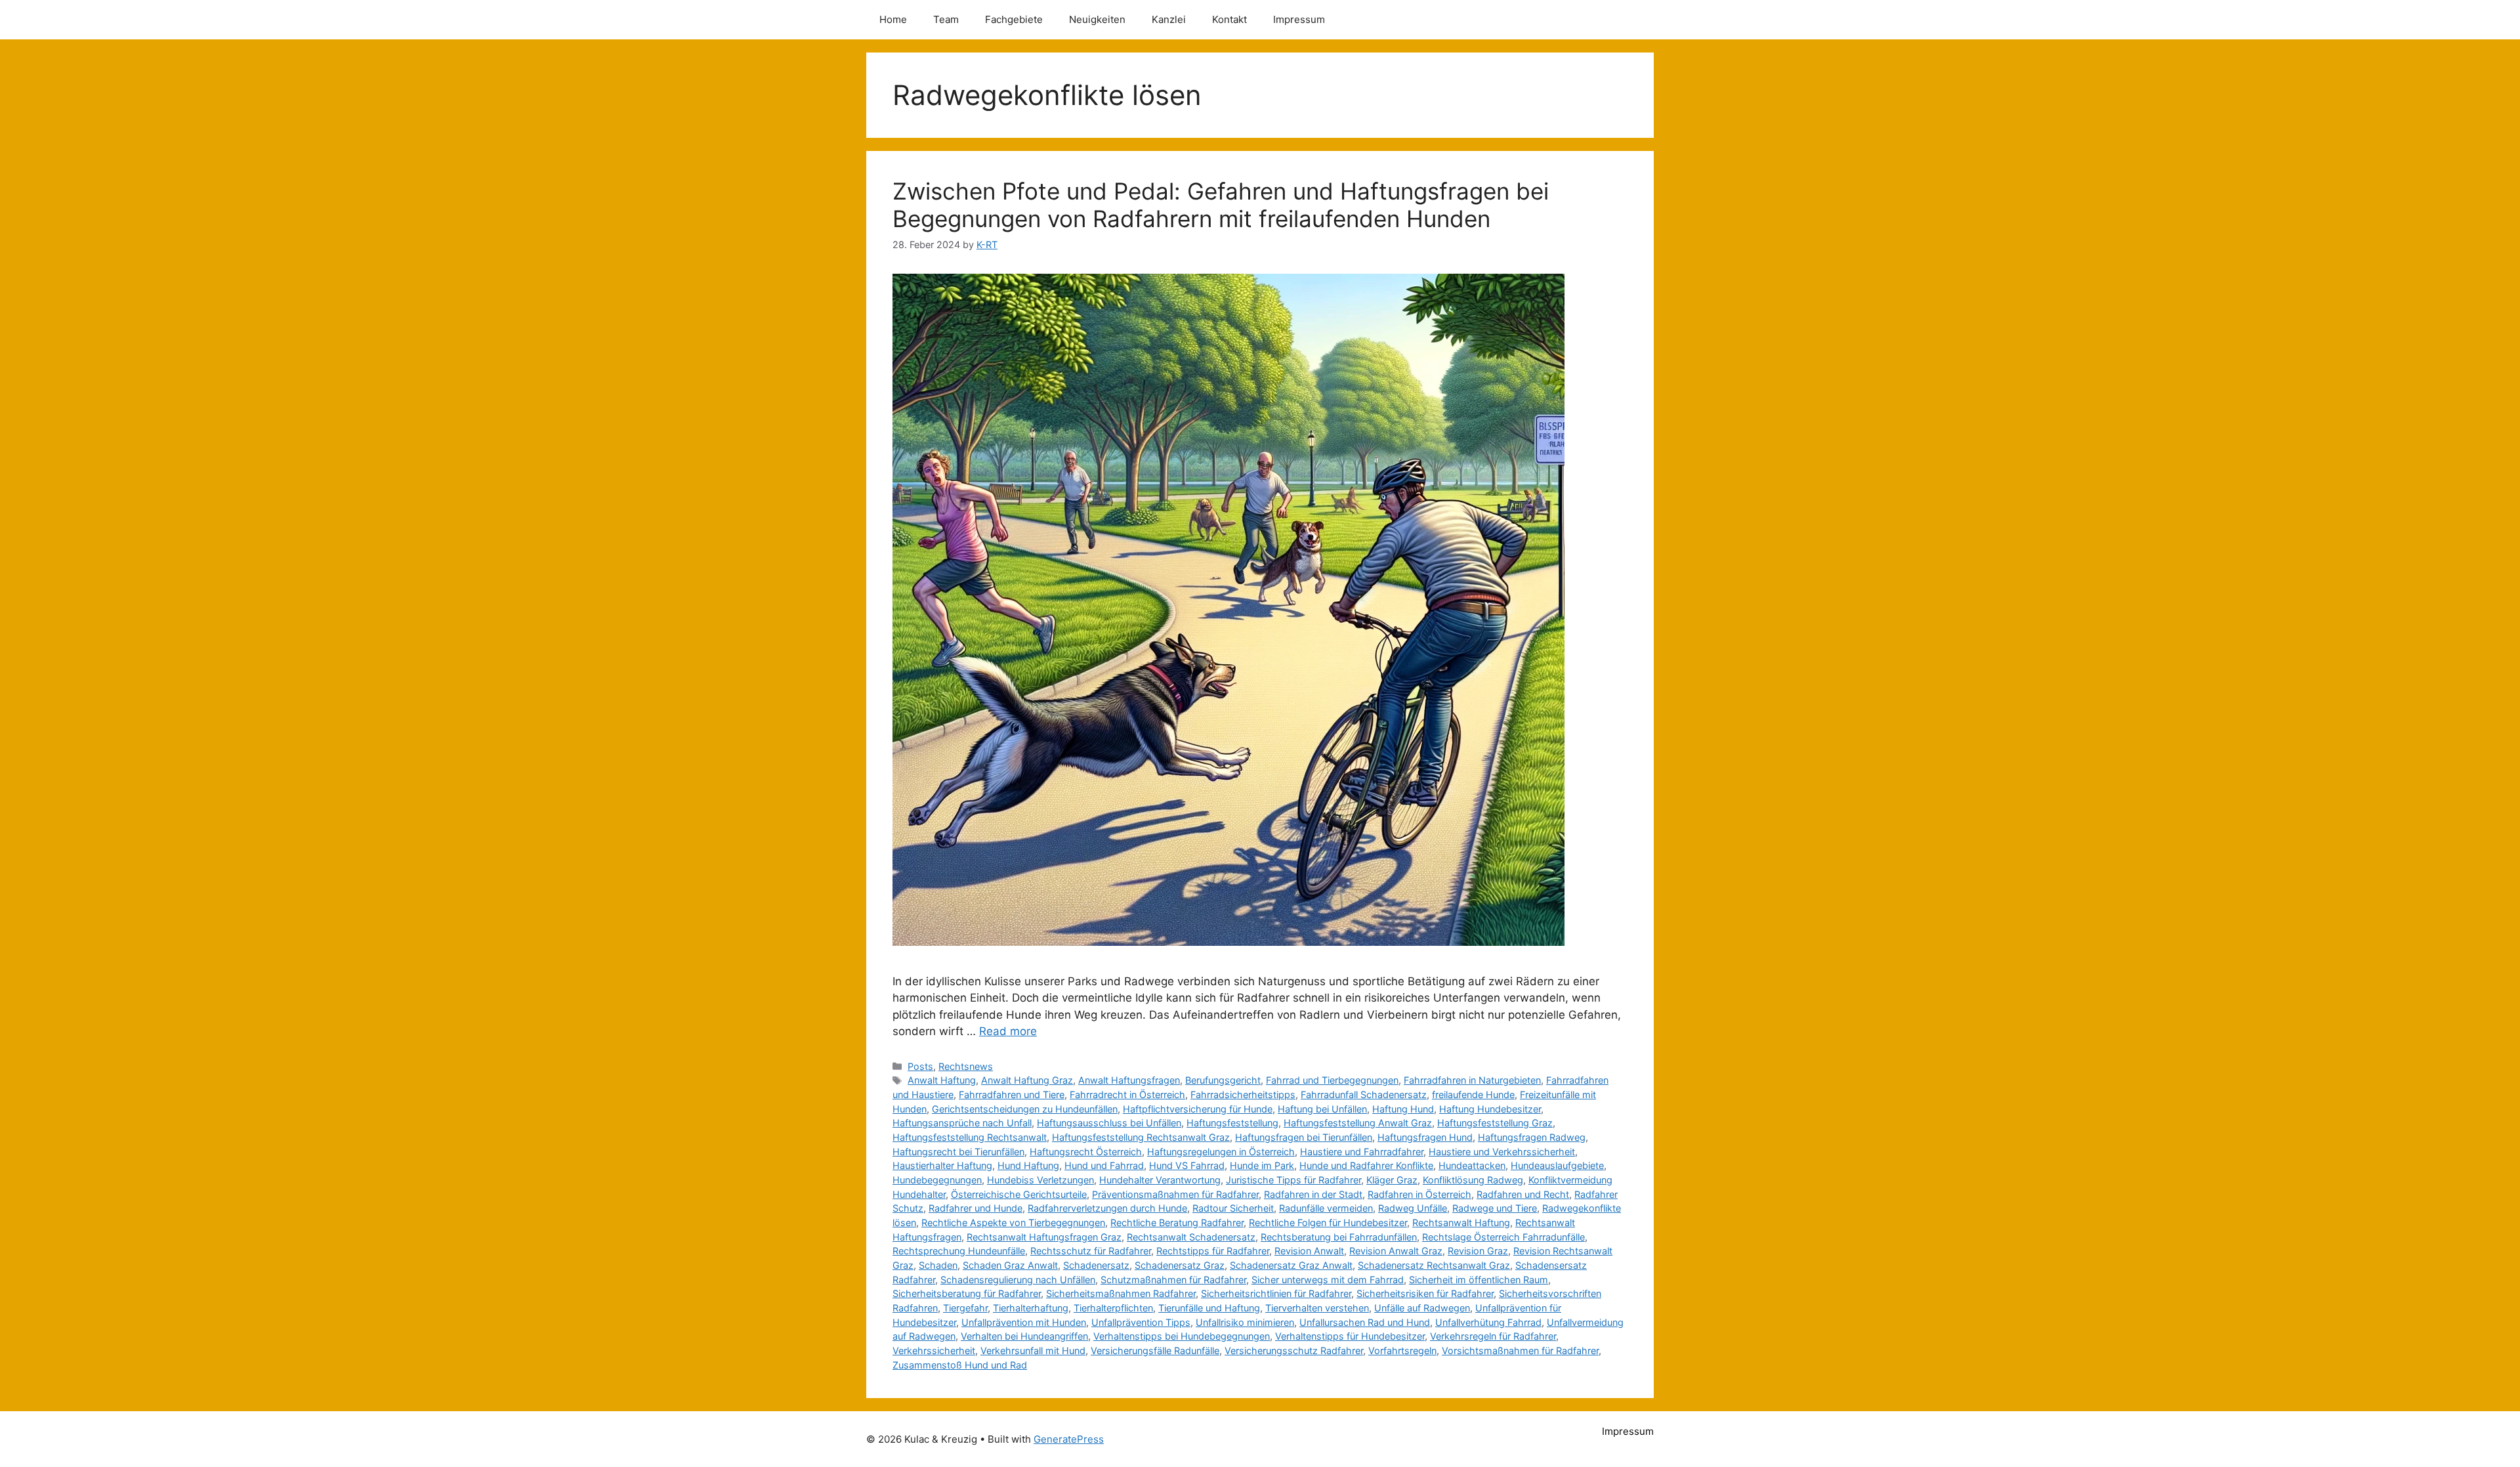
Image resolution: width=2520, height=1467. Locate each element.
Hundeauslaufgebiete (1557, 1165)
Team (946, 19)
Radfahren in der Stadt (1313, 1194)
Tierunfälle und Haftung (1209, 1308)
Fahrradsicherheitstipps (1243, 1095)
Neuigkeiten (1097, 19)
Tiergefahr (965, 1308)
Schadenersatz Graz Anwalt (1291, 1265)
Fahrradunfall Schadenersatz (1364, 1095)
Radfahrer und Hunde (976, 1208)
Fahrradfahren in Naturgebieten (1472, 1080)
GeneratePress (1069, 1439)
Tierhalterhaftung (1031, 1308)
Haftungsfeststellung (1232, 1123)
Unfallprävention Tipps (1141, 1322)
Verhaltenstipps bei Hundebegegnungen (1182, 1336)
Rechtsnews (966, 1066)
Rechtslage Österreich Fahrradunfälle (1503, 1237)
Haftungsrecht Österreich (1086, 1152)
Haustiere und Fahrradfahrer (1362, 1152)
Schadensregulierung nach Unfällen (1018, 1280)
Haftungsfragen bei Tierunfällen (1304, 1137)
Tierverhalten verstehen (1317, 1308)
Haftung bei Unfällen (1322, 1109)
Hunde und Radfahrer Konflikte (1366, 1165)
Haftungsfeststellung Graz (1495, 1123)
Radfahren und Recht (1523, 1194)
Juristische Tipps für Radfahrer (1293, 1180)
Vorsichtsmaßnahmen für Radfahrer (1520, 1350)
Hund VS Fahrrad (1187, 1165)
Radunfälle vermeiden (1326, 1208)
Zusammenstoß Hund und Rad (960, 1365)
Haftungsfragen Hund (1425, 1137)
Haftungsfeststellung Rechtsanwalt (970, 1137)
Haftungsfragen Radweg (1532, 1137)
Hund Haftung (1028, 1165)
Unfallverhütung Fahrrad (1488, 1322)
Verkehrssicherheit (934, 1350)
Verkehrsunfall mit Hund (1033, 1350)
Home (893, 19)
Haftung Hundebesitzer (1490, 1109)
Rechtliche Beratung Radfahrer (1177, 1222)
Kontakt (1229, 19)
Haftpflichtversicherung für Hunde (1198, 1109)
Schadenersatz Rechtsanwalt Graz (1434, 1265)
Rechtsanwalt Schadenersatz (1191, 1237)
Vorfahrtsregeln (1402, 1350)
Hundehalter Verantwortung (1160, 1180)
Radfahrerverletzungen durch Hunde (1107, 1208)
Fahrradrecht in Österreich (1127, 1095)
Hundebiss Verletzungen (1040, 1180)
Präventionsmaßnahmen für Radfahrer (1175, 1194)
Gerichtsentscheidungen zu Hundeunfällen (1025, 1109)
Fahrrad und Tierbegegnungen (1332, 1080)
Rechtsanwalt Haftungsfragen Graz (1044, 1237)
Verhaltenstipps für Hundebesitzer (1350, 1336)
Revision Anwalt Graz (1396, 1251)
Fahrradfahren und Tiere (1012, 1095)
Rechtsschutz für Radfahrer (1091, 1251)
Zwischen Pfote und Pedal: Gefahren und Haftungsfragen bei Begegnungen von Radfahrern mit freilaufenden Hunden (1221, 205)
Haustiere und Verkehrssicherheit (1502, 1152)
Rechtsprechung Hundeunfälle (959, 1251)
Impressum (1299, 19)
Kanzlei (1169, 19)
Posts (920, 1066)
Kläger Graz (1392, 1180)
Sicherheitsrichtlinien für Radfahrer (1276, 1293)
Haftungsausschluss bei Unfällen (1109, 1123)
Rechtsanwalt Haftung (1461, 1222)
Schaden (938, 1265)
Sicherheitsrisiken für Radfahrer (1425, 1293)
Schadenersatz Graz (1180, 1265)
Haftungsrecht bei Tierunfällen (958, 1152)
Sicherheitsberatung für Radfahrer (967, 1293)
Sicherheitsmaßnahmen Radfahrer (1121, 1293)
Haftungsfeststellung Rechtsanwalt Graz (1141, 1137)
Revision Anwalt (1309, 1251)
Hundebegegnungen (937, 1180)
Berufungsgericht (1223, 1080)
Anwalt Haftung (942, 1080)
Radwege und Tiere (1495, 1208)
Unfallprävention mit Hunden (1024, 1322)
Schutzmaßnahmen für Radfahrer (1173, 1280)
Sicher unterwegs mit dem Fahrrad (1328, 1280)
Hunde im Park (1262, 1165)
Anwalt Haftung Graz (1027, 1080)
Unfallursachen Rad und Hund (1365, 1322)
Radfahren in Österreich (1419, 1194)
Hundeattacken (1472, 1165)
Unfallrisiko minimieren (1245, 1322)
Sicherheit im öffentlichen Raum (1479, 1280)
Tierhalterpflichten (1113, 1308)
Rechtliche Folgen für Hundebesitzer (1328, 1222)
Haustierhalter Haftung (942, 1165)
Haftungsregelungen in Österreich (1221, 1152)
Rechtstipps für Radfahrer (1213, 1251)
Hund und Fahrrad (1104, 1165)
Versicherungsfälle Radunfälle (1155, 1350)
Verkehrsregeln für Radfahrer (1493, 1336)
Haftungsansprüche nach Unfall (962, 1123)
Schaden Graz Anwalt (1010, 1265)
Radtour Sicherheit (1233, 1208)
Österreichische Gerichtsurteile (1019, 1194)
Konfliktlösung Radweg (1473, 1180)
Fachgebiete (1014, 19)
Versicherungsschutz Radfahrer (1294, 1350)
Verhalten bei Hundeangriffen (1024, 1336)
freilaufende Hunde (1473, 1095)
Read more (1008, 1031)
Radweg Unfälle (1413, 1208)
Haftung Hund (1403, 1109)
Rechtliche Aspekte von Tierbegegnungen (1013, 1222)
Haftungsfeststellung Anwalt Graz (1358, 1123)
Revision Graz (1478, 1251)
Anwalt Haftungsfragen (1129, 1080)
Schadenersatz (1096, 1265)
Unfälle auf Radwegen (1422, 1308)
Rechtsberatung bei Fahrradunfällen (1339, 1237)
